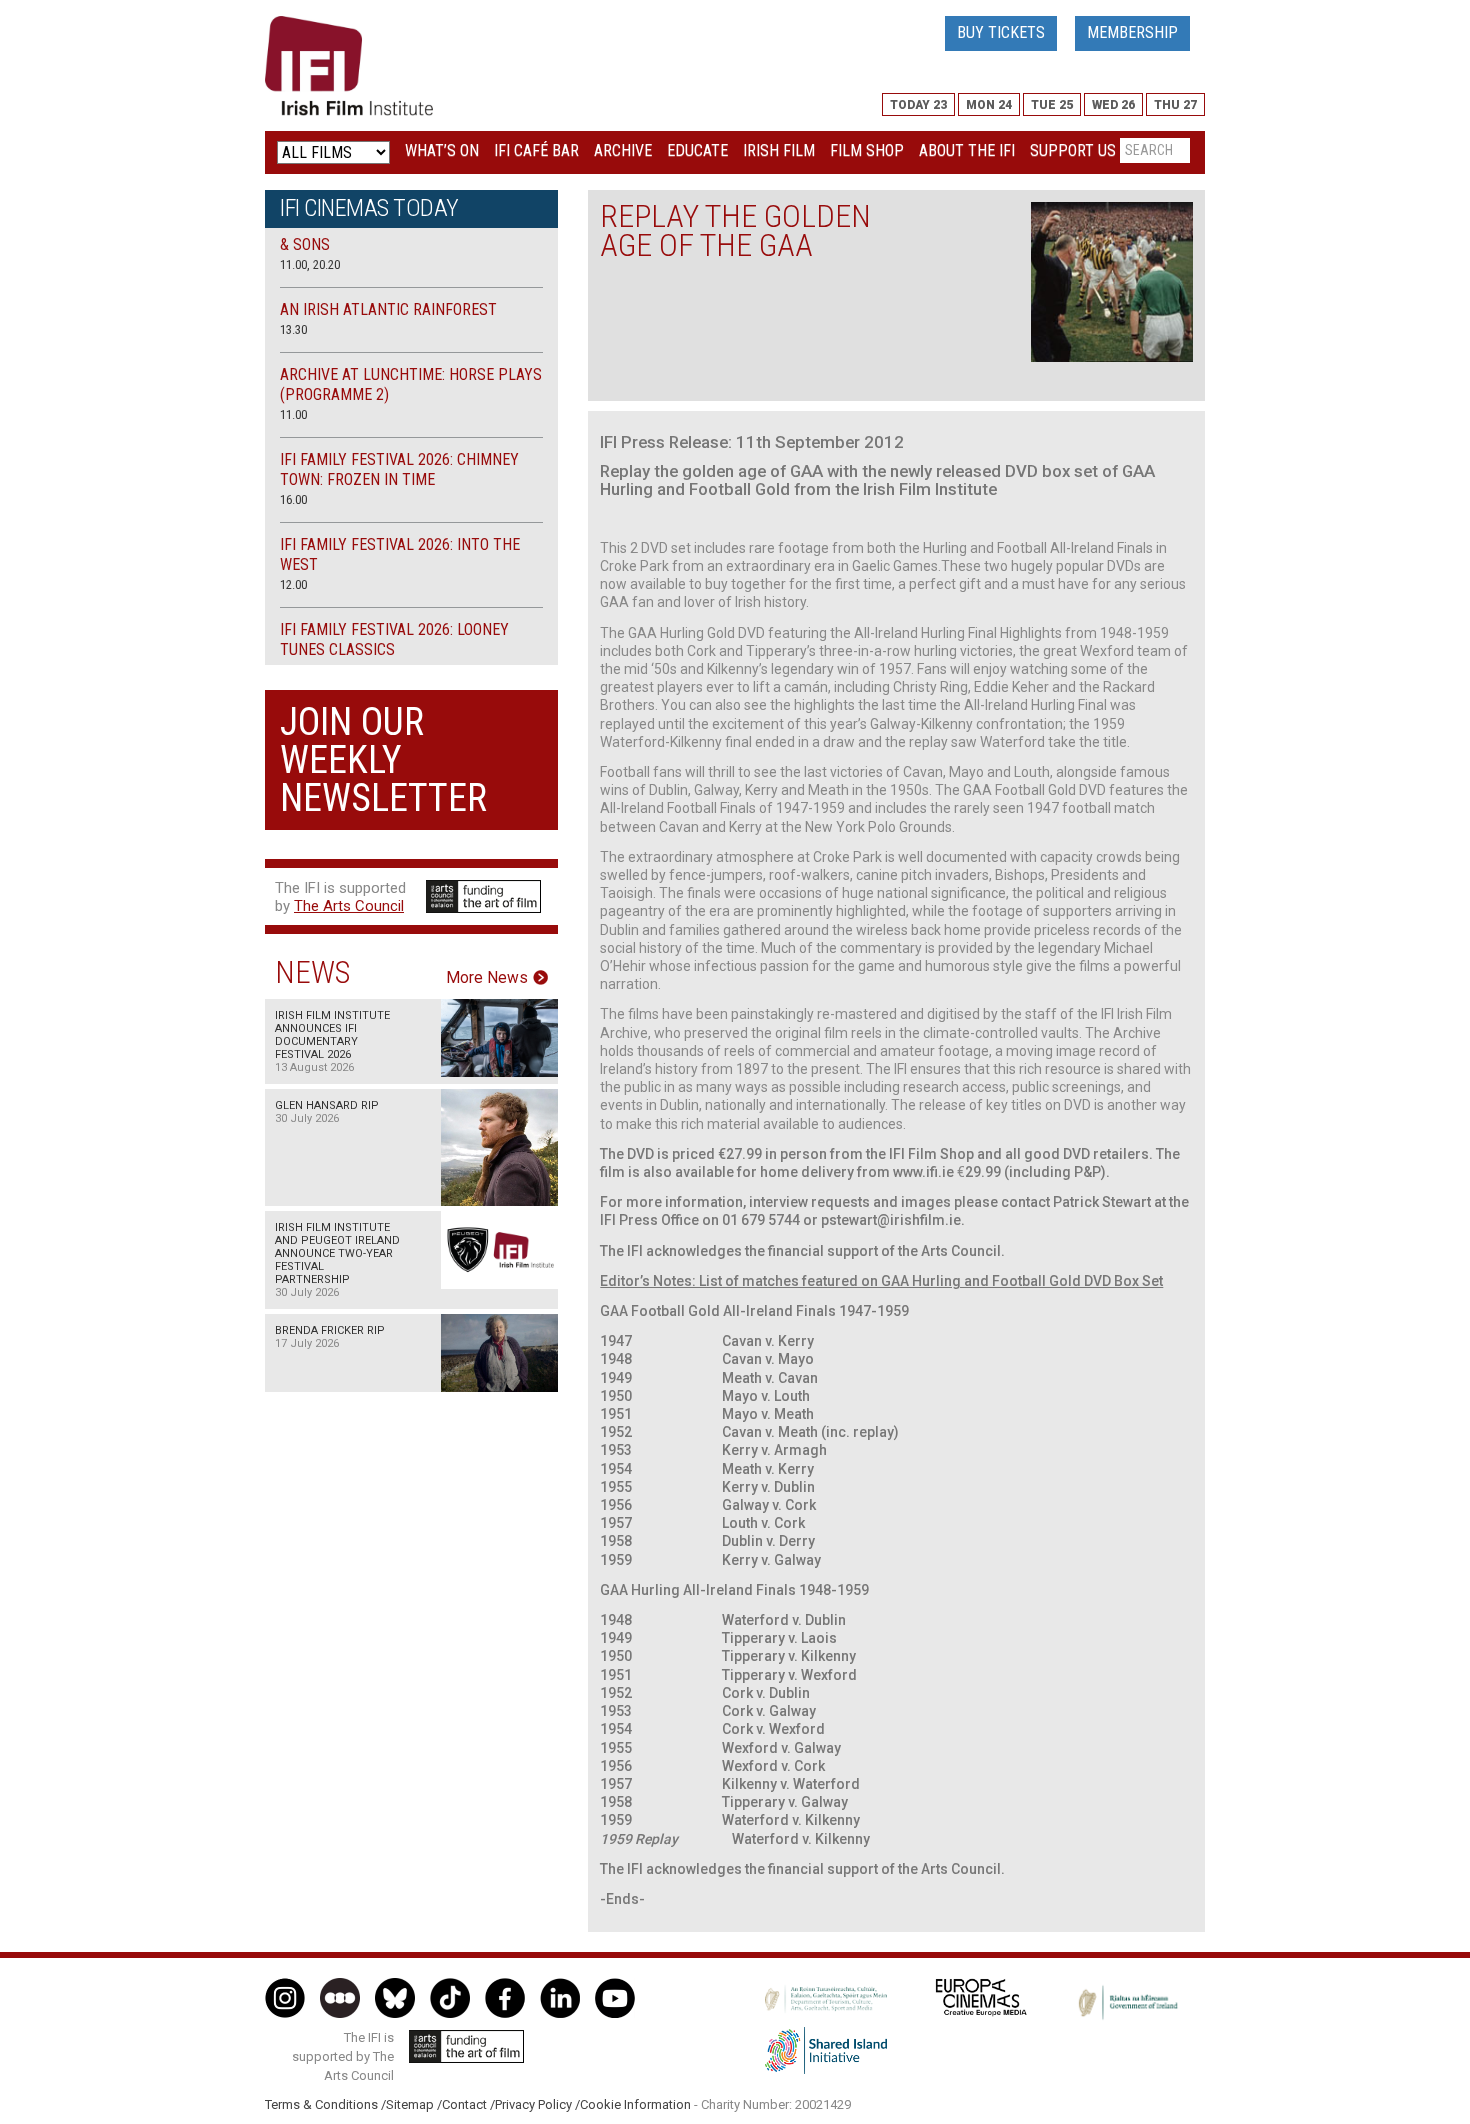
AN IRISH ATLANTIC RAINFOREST (388, 309)
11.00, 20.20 (310, 264)
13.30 (293, 329)
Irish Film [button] (779, 150)
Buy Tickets (1001, 32)
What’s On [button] (442, 150)
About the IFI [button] (967, 150)
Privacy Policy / (537, 2104)
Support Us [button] (1073, 150)
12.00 (293, 584)
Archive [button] (623, 150)
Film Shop (867, 150)
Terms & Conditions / (325, 2104)
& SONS (305, 244)
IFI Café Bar (536, 150)
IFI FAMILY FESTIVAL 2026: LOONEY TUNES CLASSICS (394, 639)
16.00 (293, 499)
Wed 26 (1113, 105)
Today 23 (918, 105)
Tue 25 (1052, 105)
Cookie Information (635, 2104)
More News (487, 978)
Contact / (468, 2104)
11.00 (293, 414)
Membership (1132, 32)
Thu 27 (1175, 105)
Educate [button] (697, 150)
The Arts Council (349, 906)
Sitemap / (414, 2104)
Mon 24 (989, 105)
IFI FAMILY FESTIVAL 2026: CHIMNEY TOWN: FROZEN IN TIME (399, 469)
